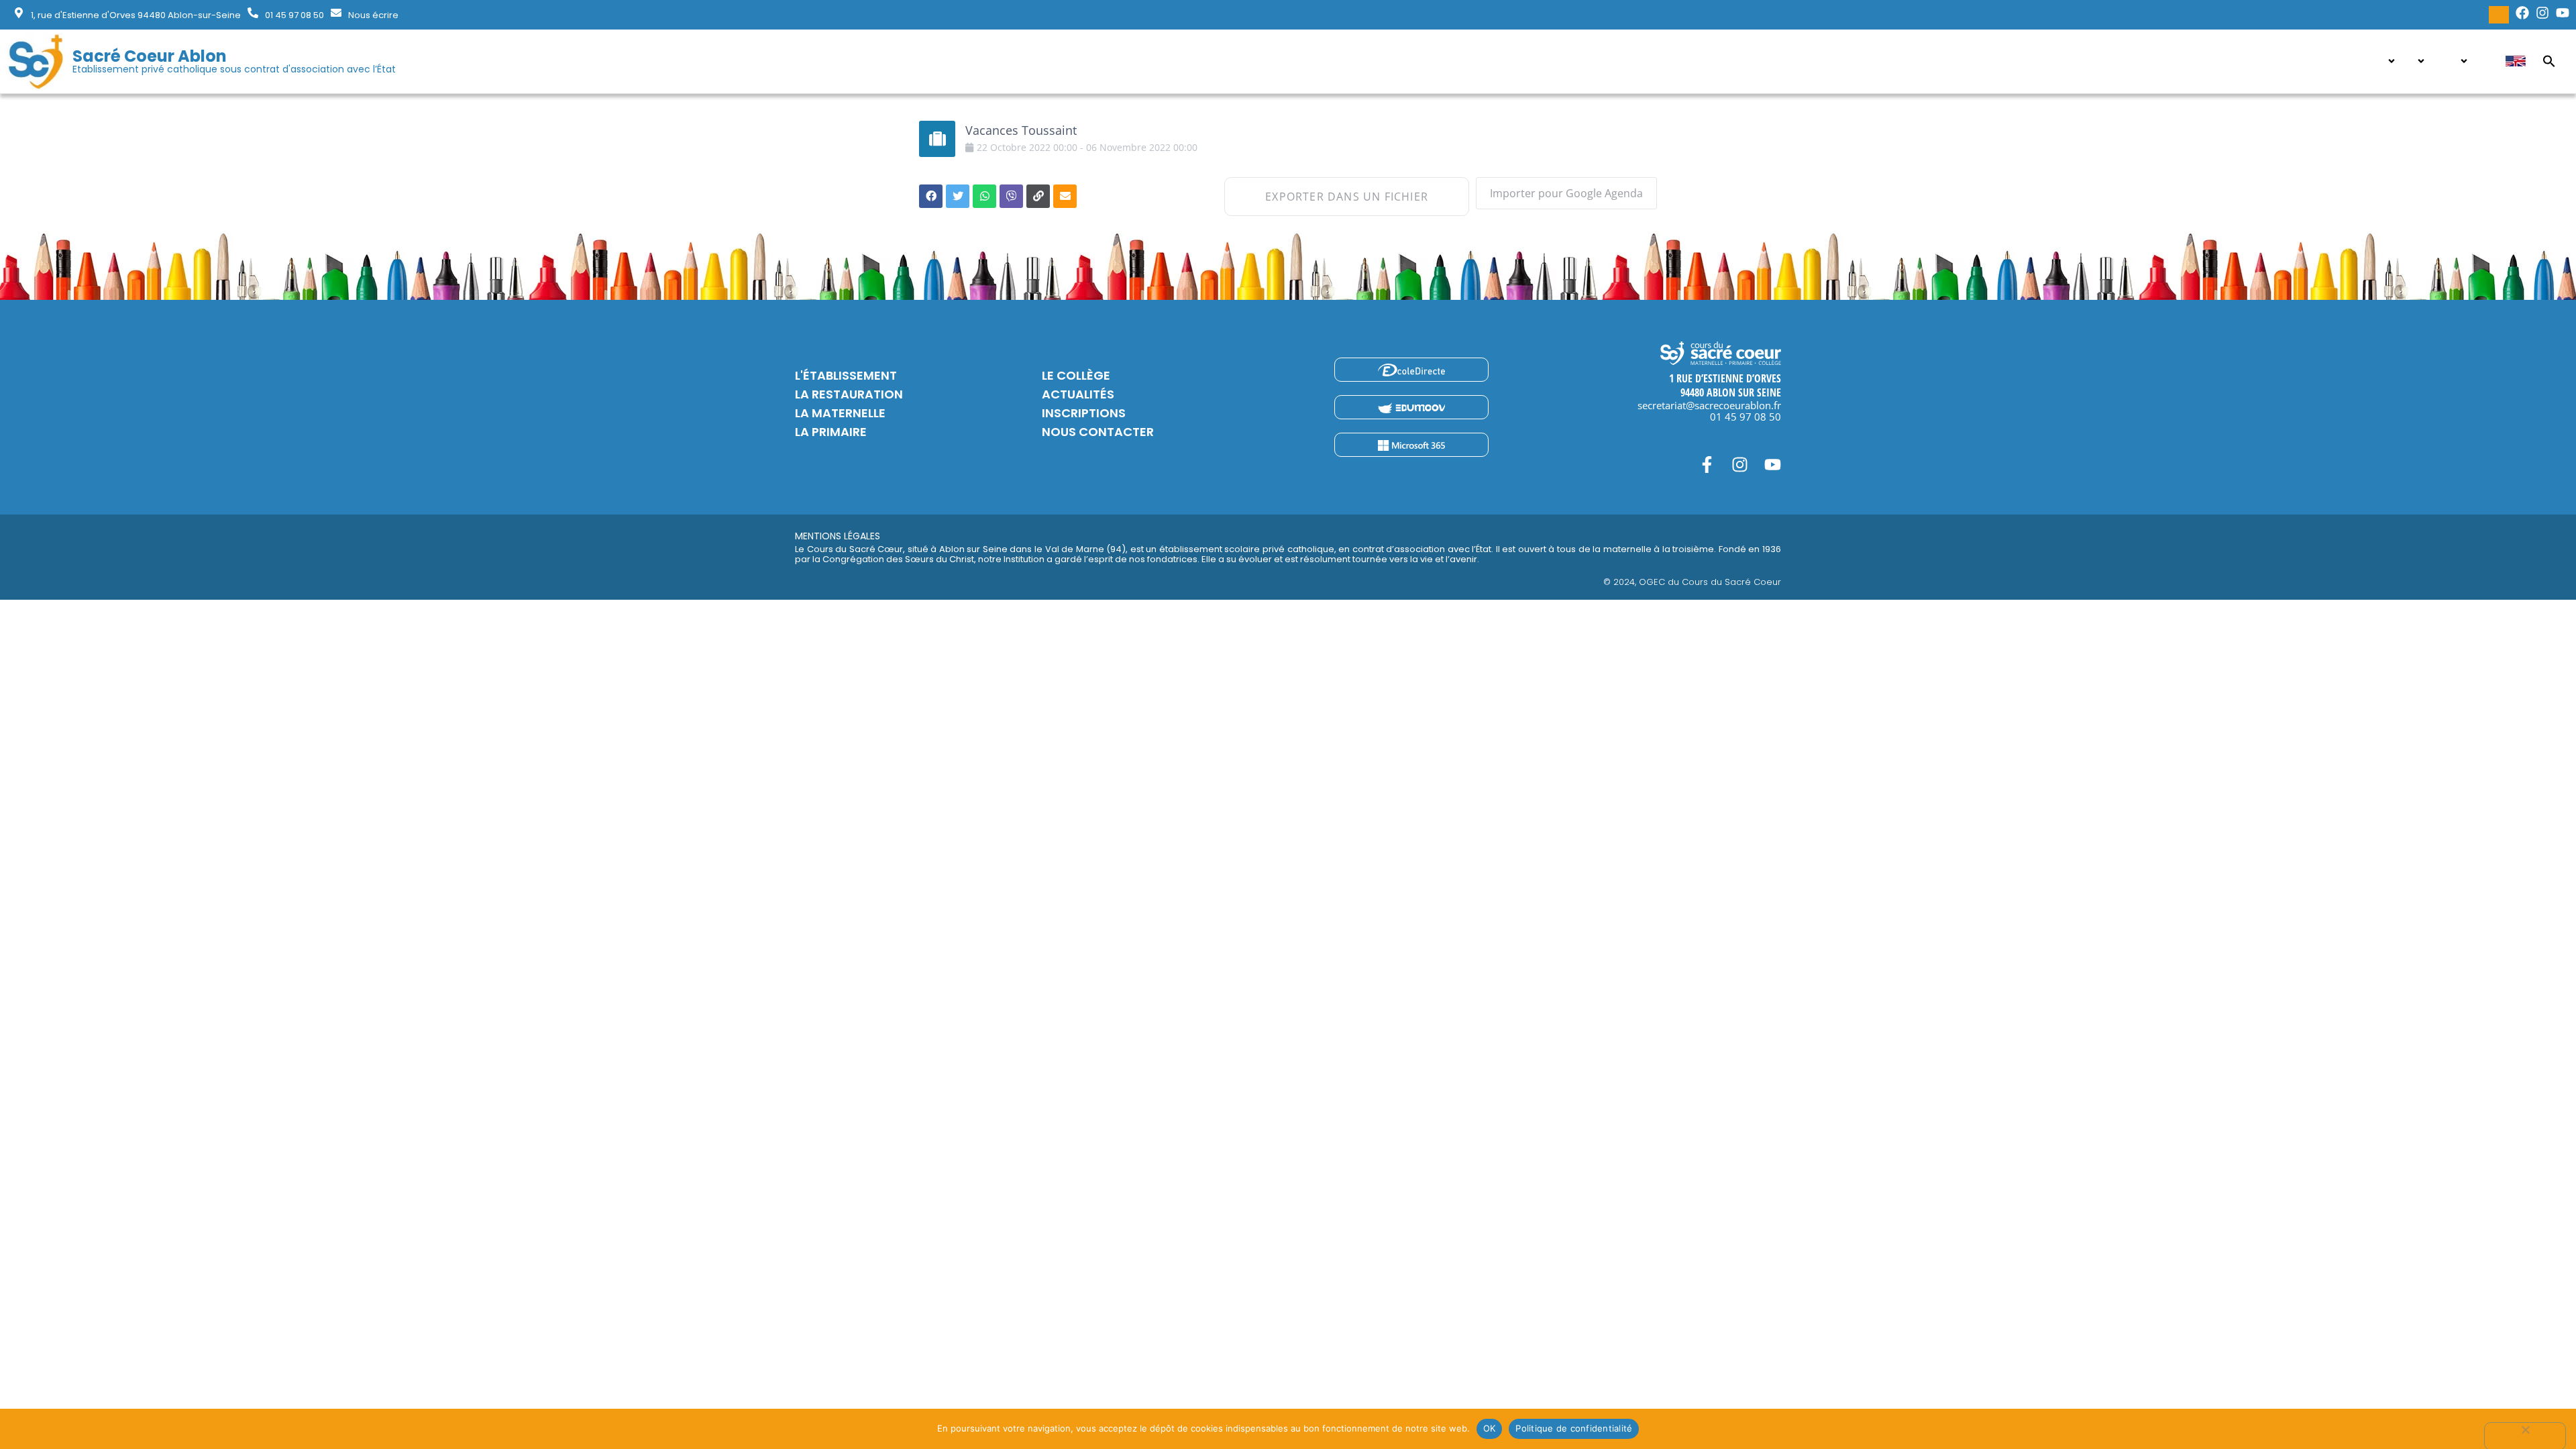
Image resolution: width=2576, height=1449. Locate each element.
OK (1490, 1428)
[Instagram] (1740, 465)
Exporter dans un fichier (1347, 197)
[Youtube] (1773, 465)
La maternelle (840, 413)
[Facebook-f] (1707, 465)
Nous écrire (373, 15)
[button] (2549, 61)
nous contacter (1098, 432)
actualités (1078, 394)
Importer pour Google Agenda (1566, 193)
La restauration (849, 394)
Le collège (1076, 375)
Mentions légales (838, 536)
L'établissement (846, 375)
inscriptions (1084, 413)
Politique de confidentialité (1574, 1428)
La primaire (831, 432)
